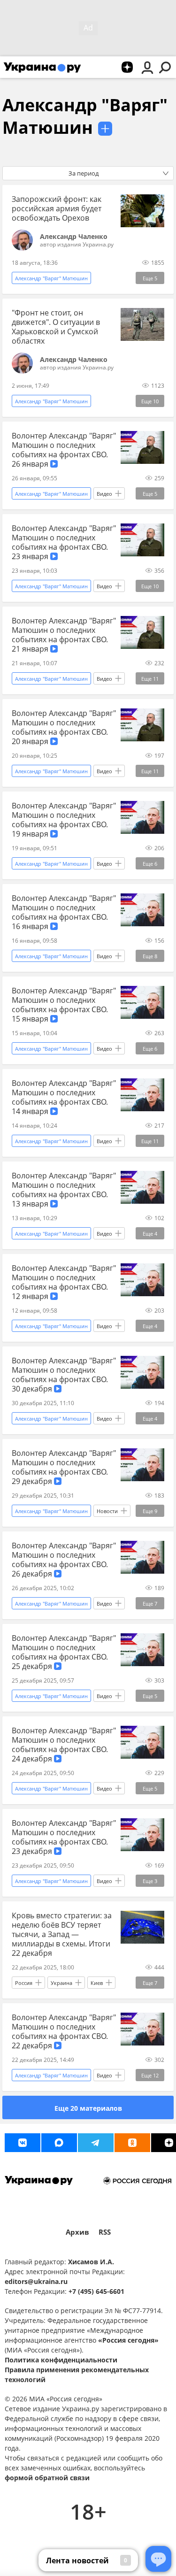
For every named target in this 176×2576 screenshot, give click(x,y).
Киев (97, 1983)
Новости (107, 1511)
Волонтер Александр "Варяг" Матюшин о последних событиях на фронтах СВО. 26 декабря (64, 1560)
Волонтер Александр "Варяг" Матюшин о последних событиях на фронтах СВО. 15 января (64, 1005)
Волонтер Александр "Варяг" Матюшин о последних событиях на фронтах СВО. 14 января (64, 1097)
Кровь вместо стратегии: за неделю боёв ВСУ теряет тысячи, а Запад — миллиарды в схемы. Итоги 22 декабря (62, 1934)
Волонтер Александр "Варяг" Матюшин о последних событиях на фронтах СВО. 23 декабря (64, 1837)
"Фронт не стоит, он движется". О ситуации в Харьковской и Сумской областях (56, 327)
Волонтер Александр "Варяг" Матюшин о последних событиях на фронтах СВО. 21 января (64, 635)
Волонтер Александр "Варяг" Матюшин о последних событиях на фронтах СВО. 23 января (64, 542)
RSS (105, 2232)
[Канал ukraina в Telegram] (96, 2143)
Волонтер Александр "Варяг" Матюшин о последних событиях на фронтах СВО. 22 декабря (64, 2031)
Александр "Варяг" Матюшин (85, 116)
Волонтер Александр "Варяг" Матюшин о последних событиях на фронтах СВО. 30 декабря (64, 1375)
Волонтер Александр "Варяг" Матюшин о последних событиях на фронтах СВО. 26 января (64, 450)
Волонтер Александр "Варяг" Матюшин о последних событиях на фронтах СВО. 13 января (64, 1190)
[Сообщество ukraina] (59, 2143)
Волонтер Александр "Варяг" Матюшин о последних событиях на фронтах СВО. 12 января (64, 1282)
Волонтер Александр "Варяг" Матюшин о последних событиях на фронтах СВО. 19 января (64, 820)
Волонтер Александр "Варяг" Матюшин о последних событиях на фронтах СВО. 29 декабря (64, 1467)
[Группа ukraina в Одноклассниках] (132, 2143)
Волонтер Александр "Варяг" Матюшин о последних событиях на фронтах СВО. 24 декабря (64, 1745)
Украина (61, 1983)
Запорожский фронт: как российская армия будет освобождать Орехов (57, 208)
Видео (104, 494)
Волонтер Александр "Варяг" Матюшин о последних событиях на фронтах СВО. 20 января (64, 727)
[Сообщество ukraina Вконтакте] (23, 2143)
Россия (24, 1983)
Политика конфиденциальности (61, 2360)
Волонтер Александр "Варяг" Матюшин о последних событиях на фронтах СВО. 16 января (64, 912)
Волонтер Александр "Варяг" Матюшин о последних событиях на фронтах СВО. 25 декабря (64, 1652)
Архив (77, 2232)
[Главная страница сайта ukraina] (42, 67)
